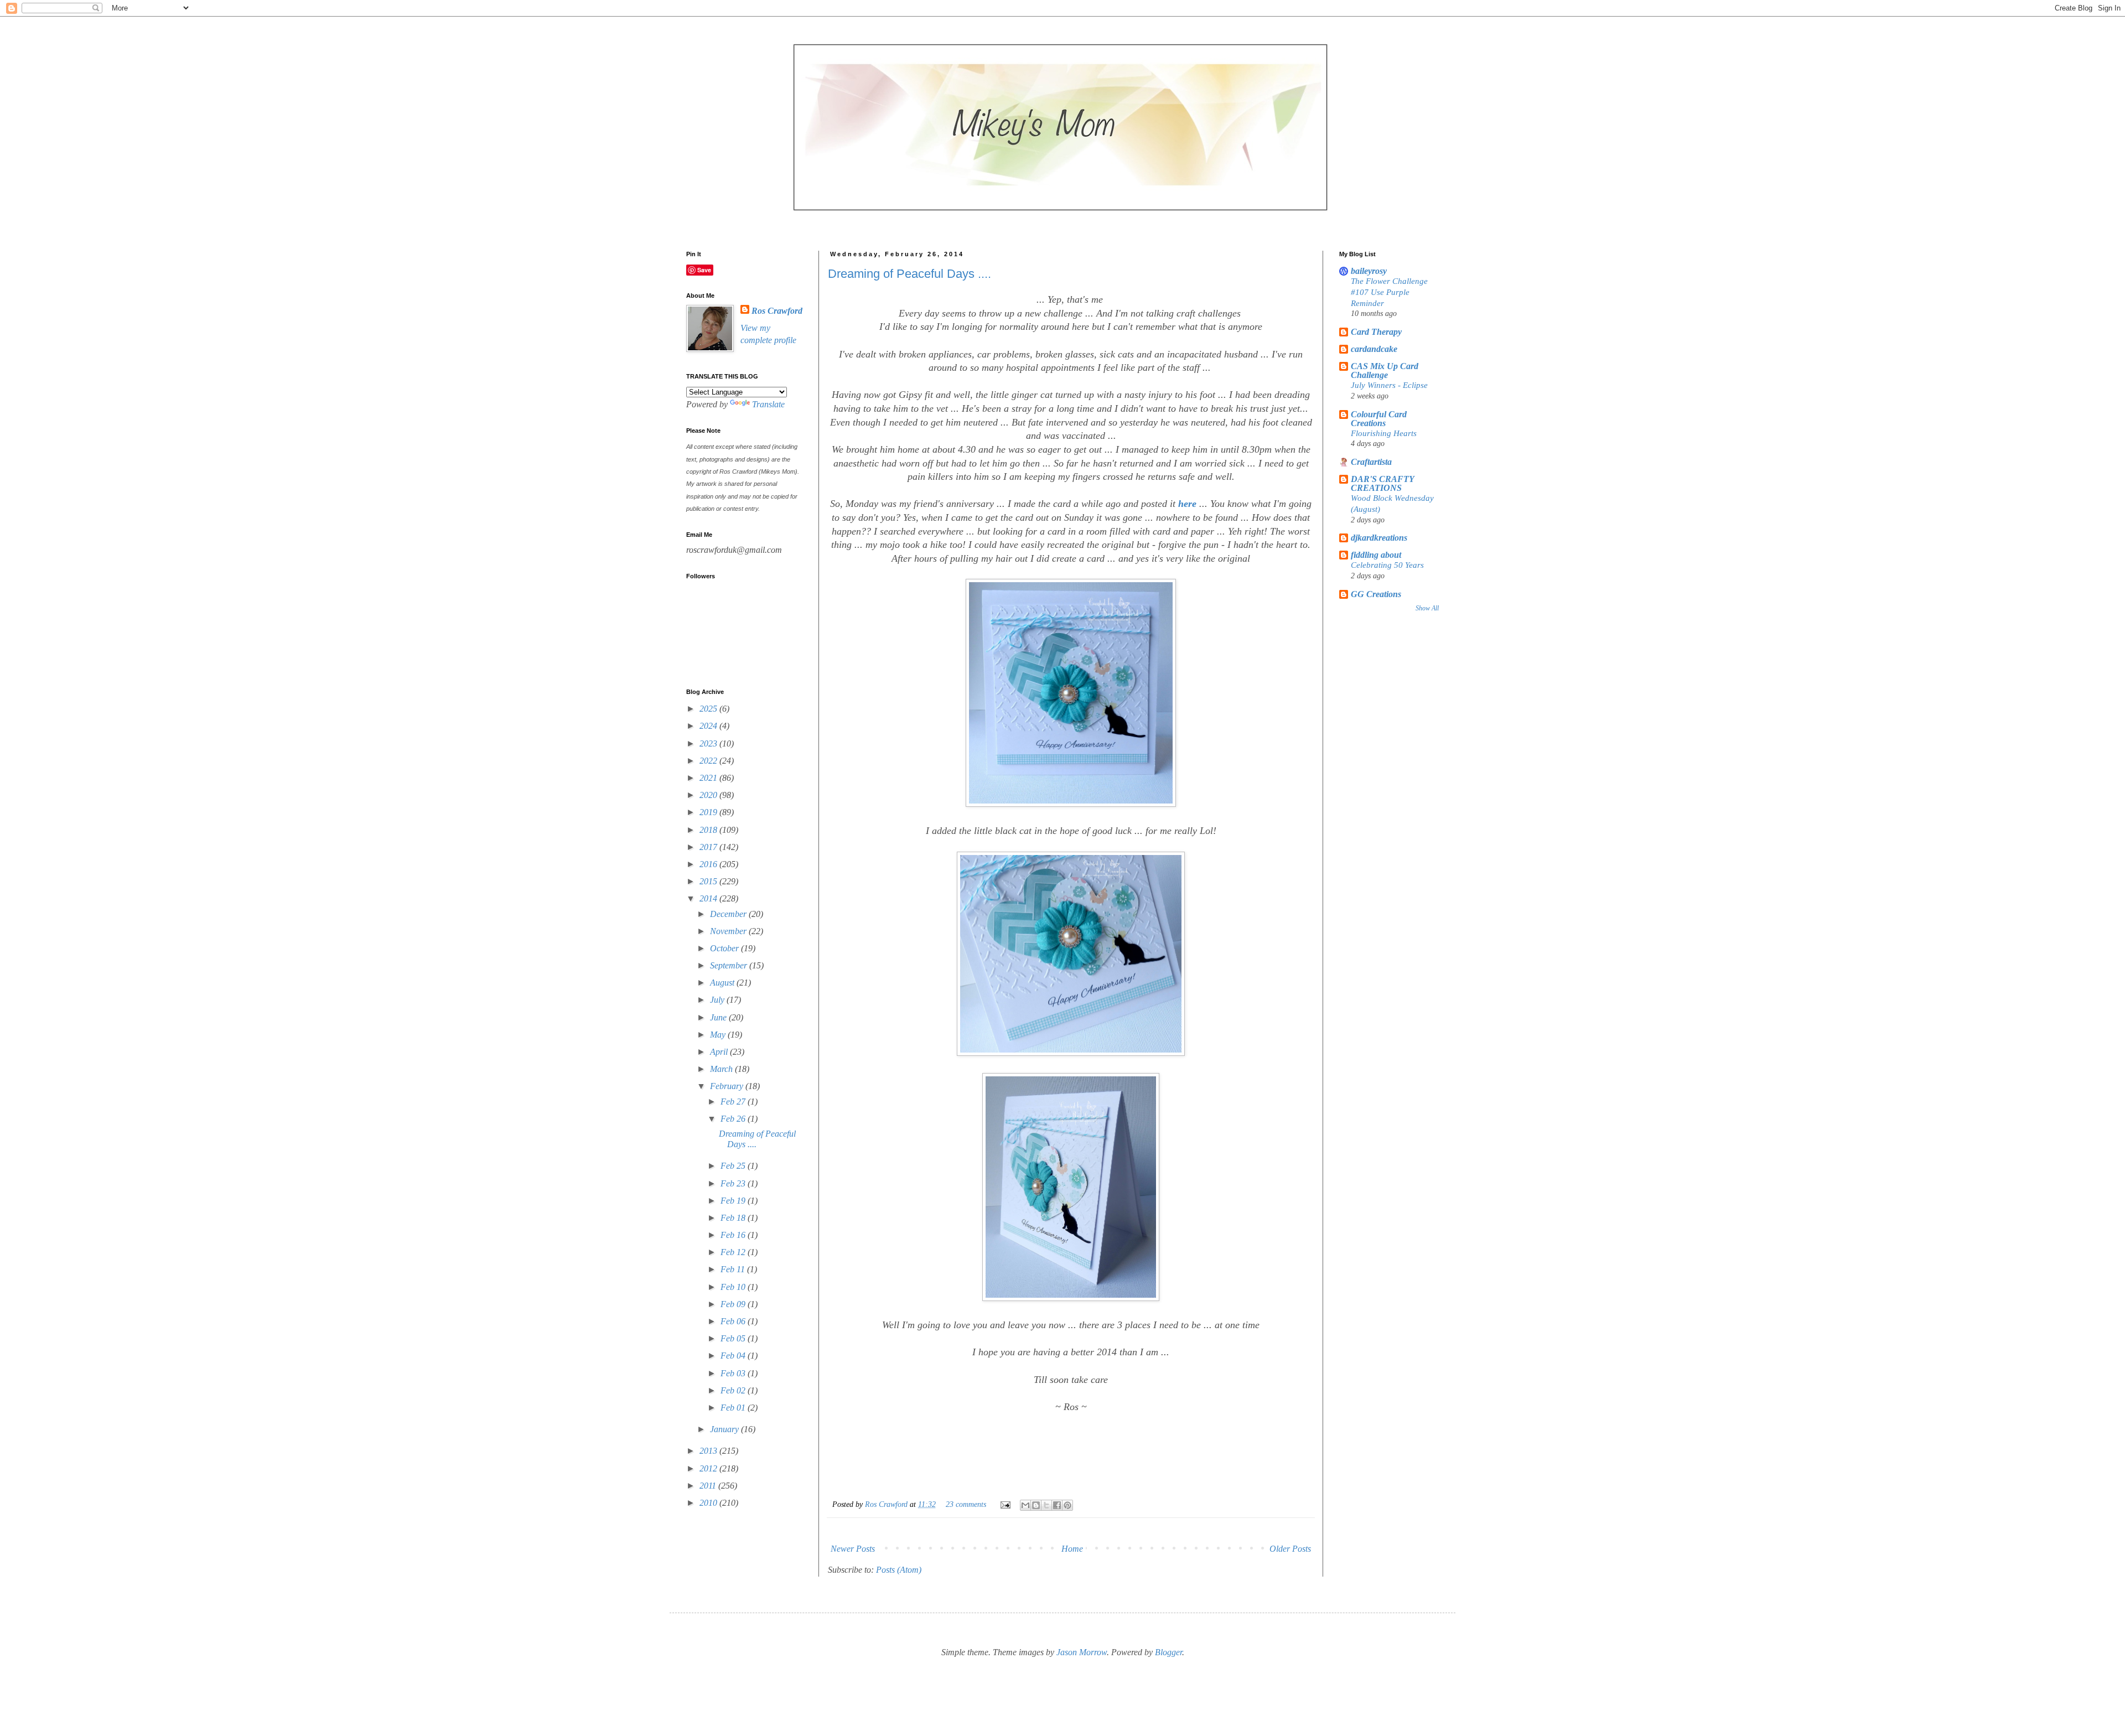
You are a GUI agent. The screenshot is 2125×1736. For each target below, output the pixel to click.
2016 (709, 864)
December (729, 914)
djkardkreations (1379, 538)
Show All (1427, 608)
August (723, 983)
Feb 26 (734, 1119)
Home (1072, 1549)
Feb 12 (734, 1252)
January (725, 1429)
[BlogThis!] (1036, 1505)
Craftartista (1371, 462)
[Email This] (1025, 1505)
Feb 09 (734, 1304)
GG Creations (1376, 594)
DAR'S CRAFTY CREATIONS (1382, 483)
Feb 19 (734, 1201)
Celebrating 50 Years (1387, 565)
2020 (709, 795)
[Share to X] (1046, 1505)
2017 (709, 847)
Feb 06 (734, 1321)
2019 (709, 812)
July (718, 1000)
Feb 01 (734, 1408)
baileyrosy (1369, 271)
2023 (709, 743)
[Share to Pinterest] (1067, 1505)
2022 (709, 761)
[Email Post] (1005, 1504)
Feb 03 (734, 1373)
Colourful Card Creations (1379, 419)
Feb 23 (734, 1183)
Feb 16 (734, 1235)
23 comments (966, 1504)
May (719, 1035)
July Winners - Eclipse (1389, 385)
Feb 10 (734, 1287)
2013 (709, 1451)
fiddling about (1376, 555)
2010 (709, 1503)
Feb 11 (734, 1269)
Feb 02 (734, 1390)
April (720, 1052)
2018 (709, 830)
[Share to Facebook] (1057, 1505)
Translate (768, 404)
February (728, 1086)
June (719, 1017)
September (730, 965)
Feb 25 (734, 1166)
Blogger (1168, 1652)
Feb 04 (734, 1356)
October (725, 948)
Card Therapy (1376, 332)
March (722, 1069)
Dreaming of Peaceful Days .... (909, 274)
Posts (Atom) (899, 1570)
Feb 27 (734, 1102)
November (729, 931)
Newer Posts (853, 1549)
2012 (709, 1468)
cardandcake (1374, 349)
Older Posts (1290, 1549)
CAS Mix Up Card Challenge (1385, 370)
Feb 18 (734, 1218)
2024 (709, 726)
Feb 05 (734, 1338)
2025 (709, 709)
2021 (709, 778)
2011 (709, 1486)
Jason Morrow (1082, 1652)
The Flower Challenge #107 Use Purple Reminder (1389, 292)
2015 (709, 881)
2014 (709, 898)
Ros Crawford (887, 1504)
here (1187, 504)
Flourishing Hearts (1384, 433)
